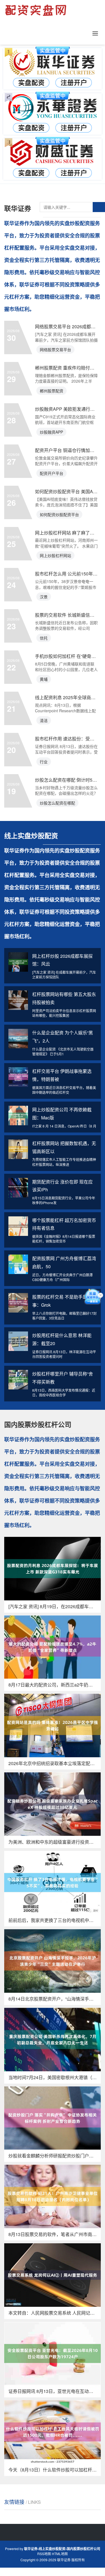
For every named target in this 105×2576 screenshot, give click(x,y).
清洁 (44, 720)
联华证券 (64, 2560)
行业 (44, 762)
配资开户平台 (52, 473)
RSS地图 (44, 2554)
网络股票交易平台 (55, 349)
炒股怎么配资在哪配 (57, 803)
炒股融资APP (51, 432)
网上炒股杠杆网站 (55, 555)
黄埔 (44, 679)
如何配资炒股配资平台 (59, 514)
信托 (44, 638)
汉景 (44, 597)
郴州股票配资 (52, 391)
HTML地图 (60, 2554)
